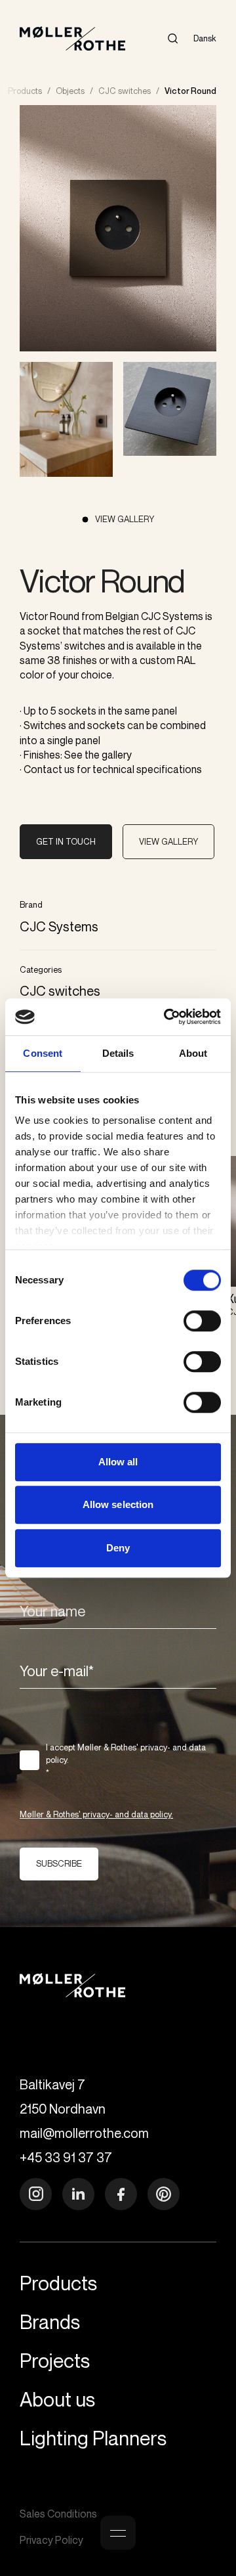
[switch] (202, 1321)
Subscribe (59, 1863)
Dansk (205, 38)
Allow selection (118, 1504)
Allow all (118, 1462)
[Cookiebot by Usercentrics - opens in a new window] (167, 1017)
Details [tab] (118, 1053)
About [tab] (193, 1053)
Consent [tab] (43, 1053)
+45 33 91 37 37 (66, 2157)
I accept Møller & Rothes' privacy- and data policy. (126, 1760)
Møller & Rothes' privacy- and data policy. (96, 1814)
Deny (118, 1548)
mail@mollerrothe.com (84, 2133)
